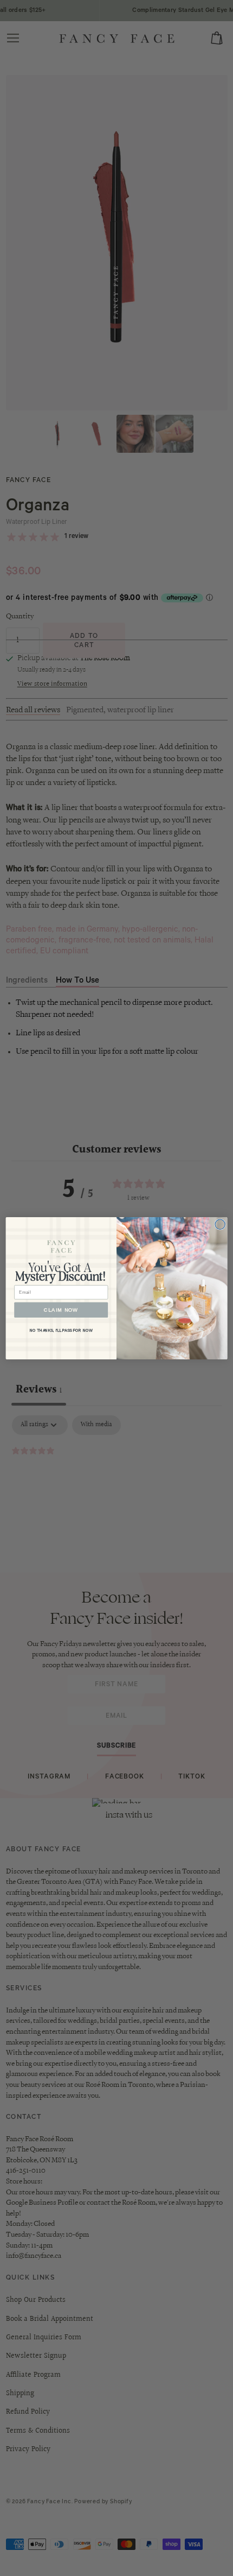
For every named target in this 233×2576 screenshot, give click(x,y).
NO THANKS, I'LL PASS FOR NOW (61, 1330)
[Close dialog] (220, 1224)
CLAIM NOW (61, 1309)
